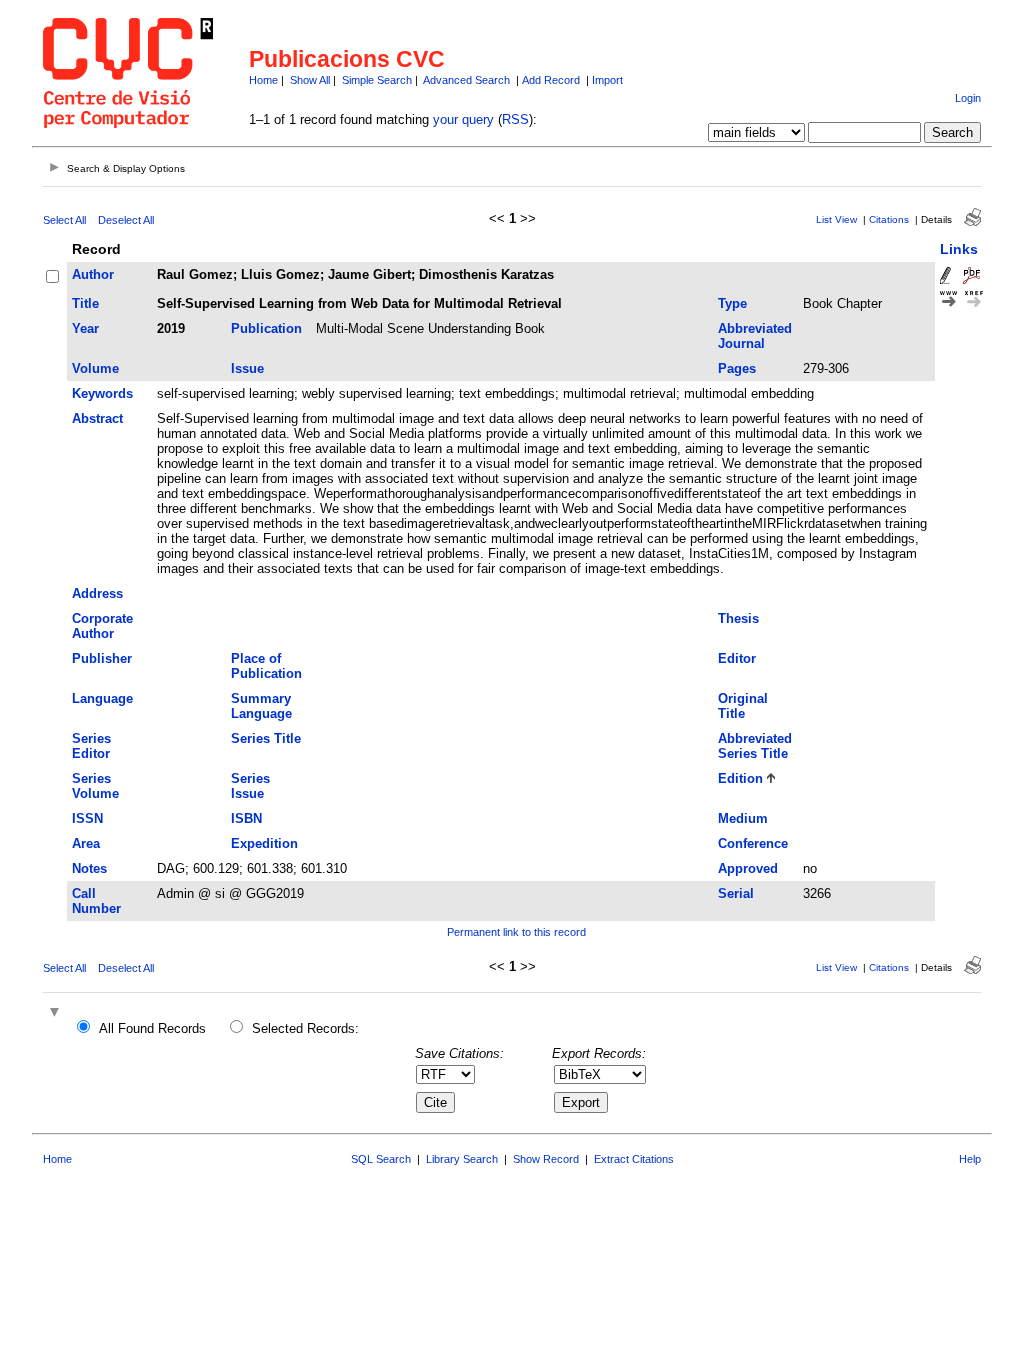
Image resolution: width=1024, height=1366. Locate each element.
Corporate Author (102, 626)
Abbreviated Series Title (755, 746)
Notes (89, 868)
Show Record (546, 1159)
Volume (95, 368)
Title (85, 303)
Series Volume (95, 786)
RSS (515, 119)
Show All (310, 80)
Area (86, 843)
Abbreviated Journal (755, 336)
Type (732, 303)
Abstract (97, 418)
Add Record (551, 80)
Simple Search (377, 80)
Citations (889, 219)
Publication (266, 328)
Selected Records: (305, 1028)
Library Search (462, 1159)
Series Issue (250, 786)
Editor (737, 658)
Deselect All (126, 220)
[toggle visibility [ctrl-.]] (57, 1013)
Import (607, 80)
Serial (736, 893)
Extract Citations (634, 1159)
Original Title (743, 706)
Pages (737, 368)
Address (97, 593)
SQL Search (381, 1159)
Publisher (102, 658)
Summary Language (261, 706)
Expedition (264, 843)
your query (463, 119)
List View (836, 219)
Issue (247, 368)
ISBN (246, 818)
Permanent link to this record (516, 932)
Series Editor (91, 746)
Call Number (96, 901)
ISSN (87, 818)
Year (85, 328)
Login (968, 98)
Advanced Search (466, 80)
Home (263, 80)
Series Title (266, 738)
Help (970, 1159)
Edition (740, 778)
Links (959, 249)
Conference (753, 843)
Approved (748, 868)
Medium (743, 818)
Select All (64, 220)
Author (93, 274)
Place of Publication (266, 666)
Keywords (102, 393)
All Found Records (152, 1028)
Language (102, 698)
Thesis (738, 618)
